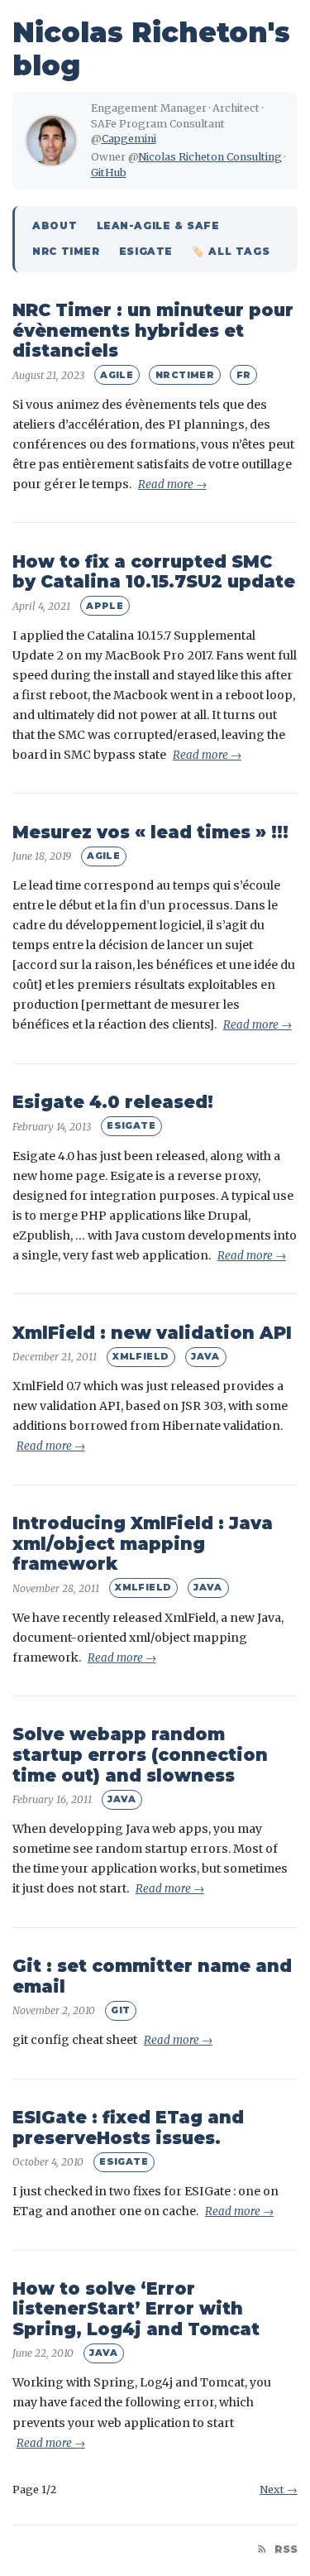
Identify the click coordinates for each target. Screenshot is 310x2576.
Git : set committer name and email (152, 1976)
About (55, 226)
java (205, 1356)
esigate (131, 1125)
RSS (284, 2549)
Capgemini (129, 139)
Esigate (146, 252)
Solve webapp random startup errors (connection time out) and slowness (140, 1754)
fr (244, 375)
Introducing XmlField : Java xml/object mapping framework (143, 1543)
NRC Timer (66, 252)
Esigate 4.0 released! (113, 1102)
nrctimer (185, 375)
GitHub (109, 173)
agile (117, 375)
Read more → (172, 484)
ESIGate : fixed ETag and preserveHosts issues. (128, 2127)
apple (105, 606)
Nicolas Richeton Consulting (210, 157)
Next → (279, 2490)
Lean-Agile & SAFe (158, 226)
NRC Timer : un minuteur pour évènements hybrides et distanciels (153, 330)
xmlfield (141, 1356)
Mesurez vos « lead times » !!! (150, 832)
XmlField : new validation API (152, 1333)
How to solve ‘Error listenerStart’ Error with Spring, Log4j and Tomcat (136, 2309)
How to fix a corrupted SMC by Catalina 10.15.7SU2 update (154, 572)
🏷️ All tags (231, 252)
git (120, 2010)
